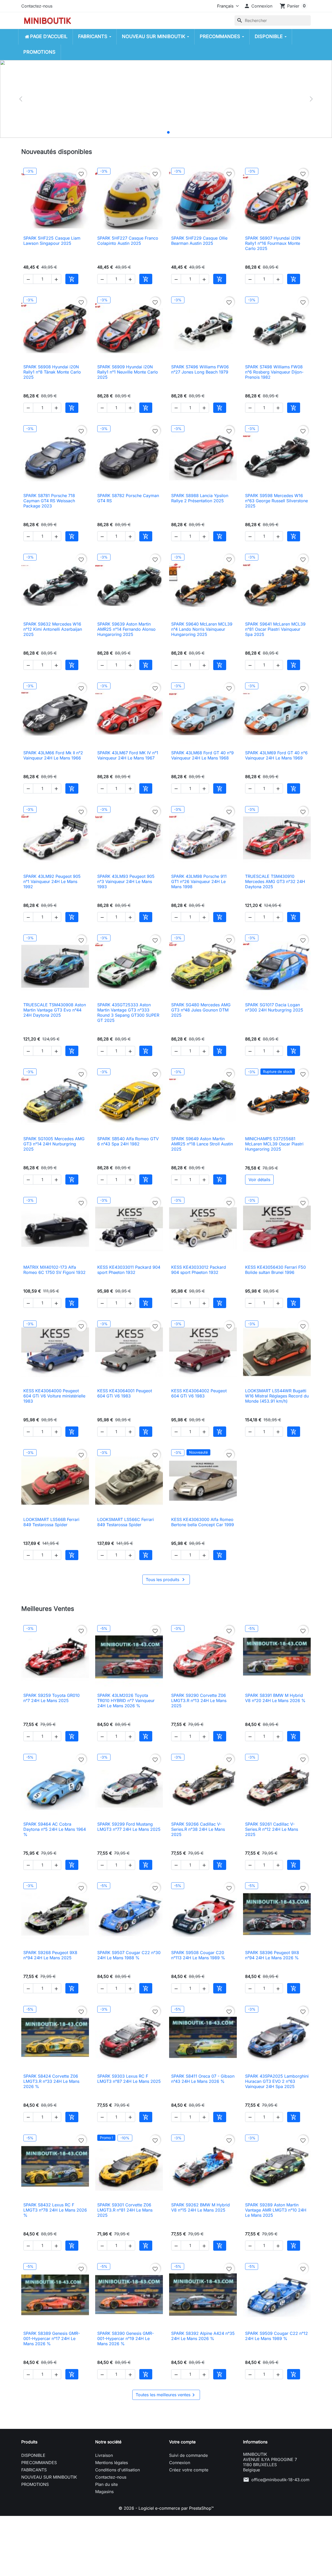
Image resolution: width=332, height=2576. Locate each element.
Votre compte (182, 2442)
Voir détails (259, 1180)
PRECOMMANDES (39, 2463)
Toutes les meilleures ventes (166, 2395)
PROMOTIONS (35, 2484)
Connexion (180, 2463)
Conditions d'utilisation (117, 2470)
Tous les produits (166, 1580)
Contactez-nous (37, 6)
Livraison (104, 2455)
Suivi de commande (188, 2455)
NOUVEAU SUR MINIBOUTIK (49, 2477)
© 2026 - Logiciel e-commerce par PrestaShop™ (166, 2508)
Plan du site (106, 2484)
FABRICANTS (34, 2470)
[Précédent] (21, 99)
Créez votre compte (189, 2470)
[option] (166, 99)
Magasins (104, 2492)
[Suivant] (311, 99)
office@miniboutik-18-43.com (280, 2480)
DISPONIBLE (33, 2455)
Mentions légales (112, 2463)
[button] (258, 6)
